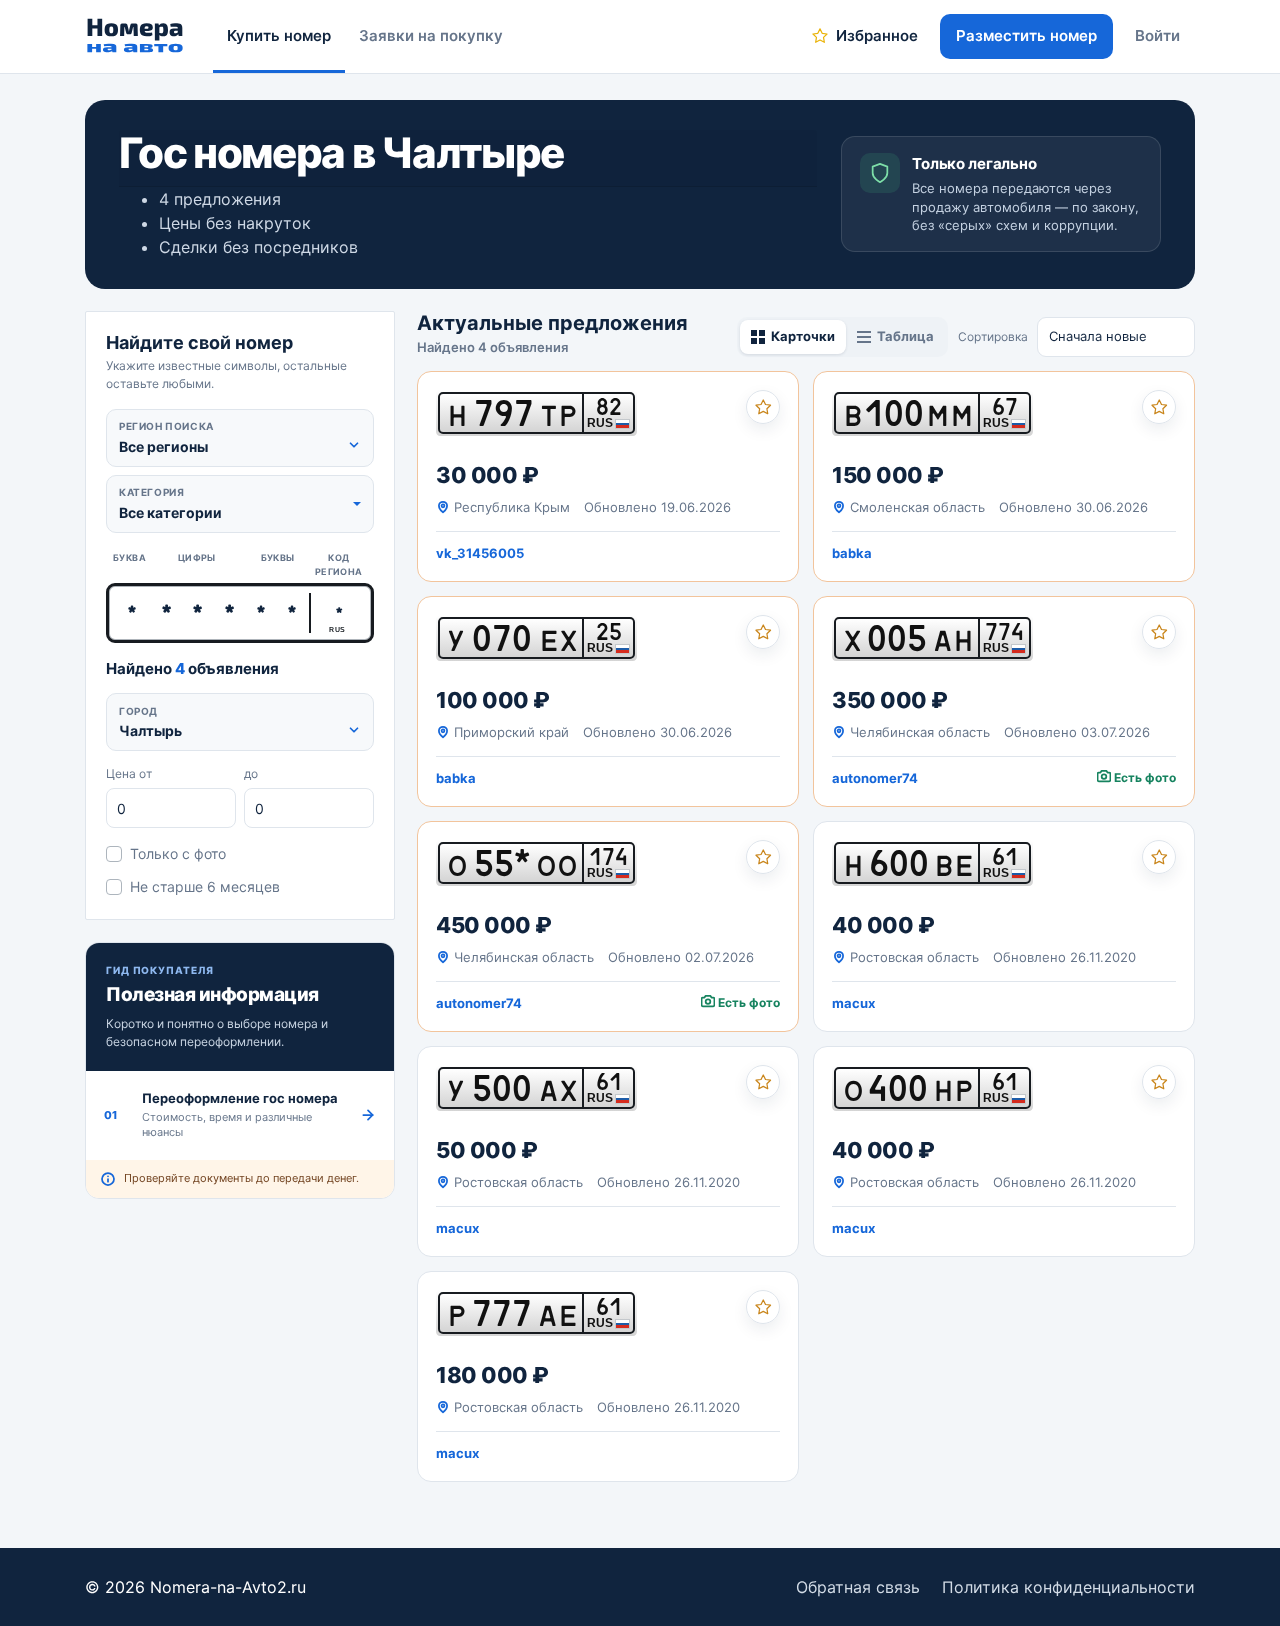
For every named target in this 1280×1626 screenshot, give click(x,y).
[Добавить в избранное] (763, 407)
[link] (608, 476)
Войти (1157, 35)
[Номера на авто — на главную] (135, 36)
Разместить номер (1026, 35)
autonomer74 (875, 778)
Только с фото (178, 853)
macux (853, 1003)
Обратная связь (858, 1587)
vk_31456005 (480, 553)
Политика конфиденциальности (1068, 1587)
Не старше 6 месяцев (205, 886)
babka (852, 553)
